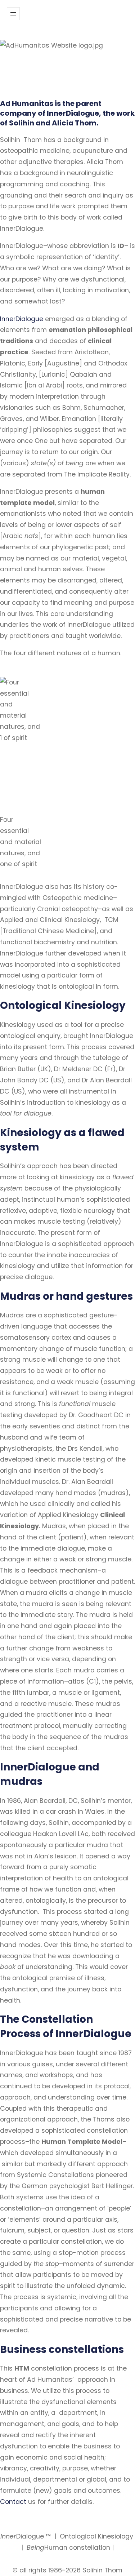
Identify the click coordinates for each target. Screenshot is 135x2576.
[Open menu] (13, 14)
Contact (13, 2502)
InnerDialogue (22, 319)
